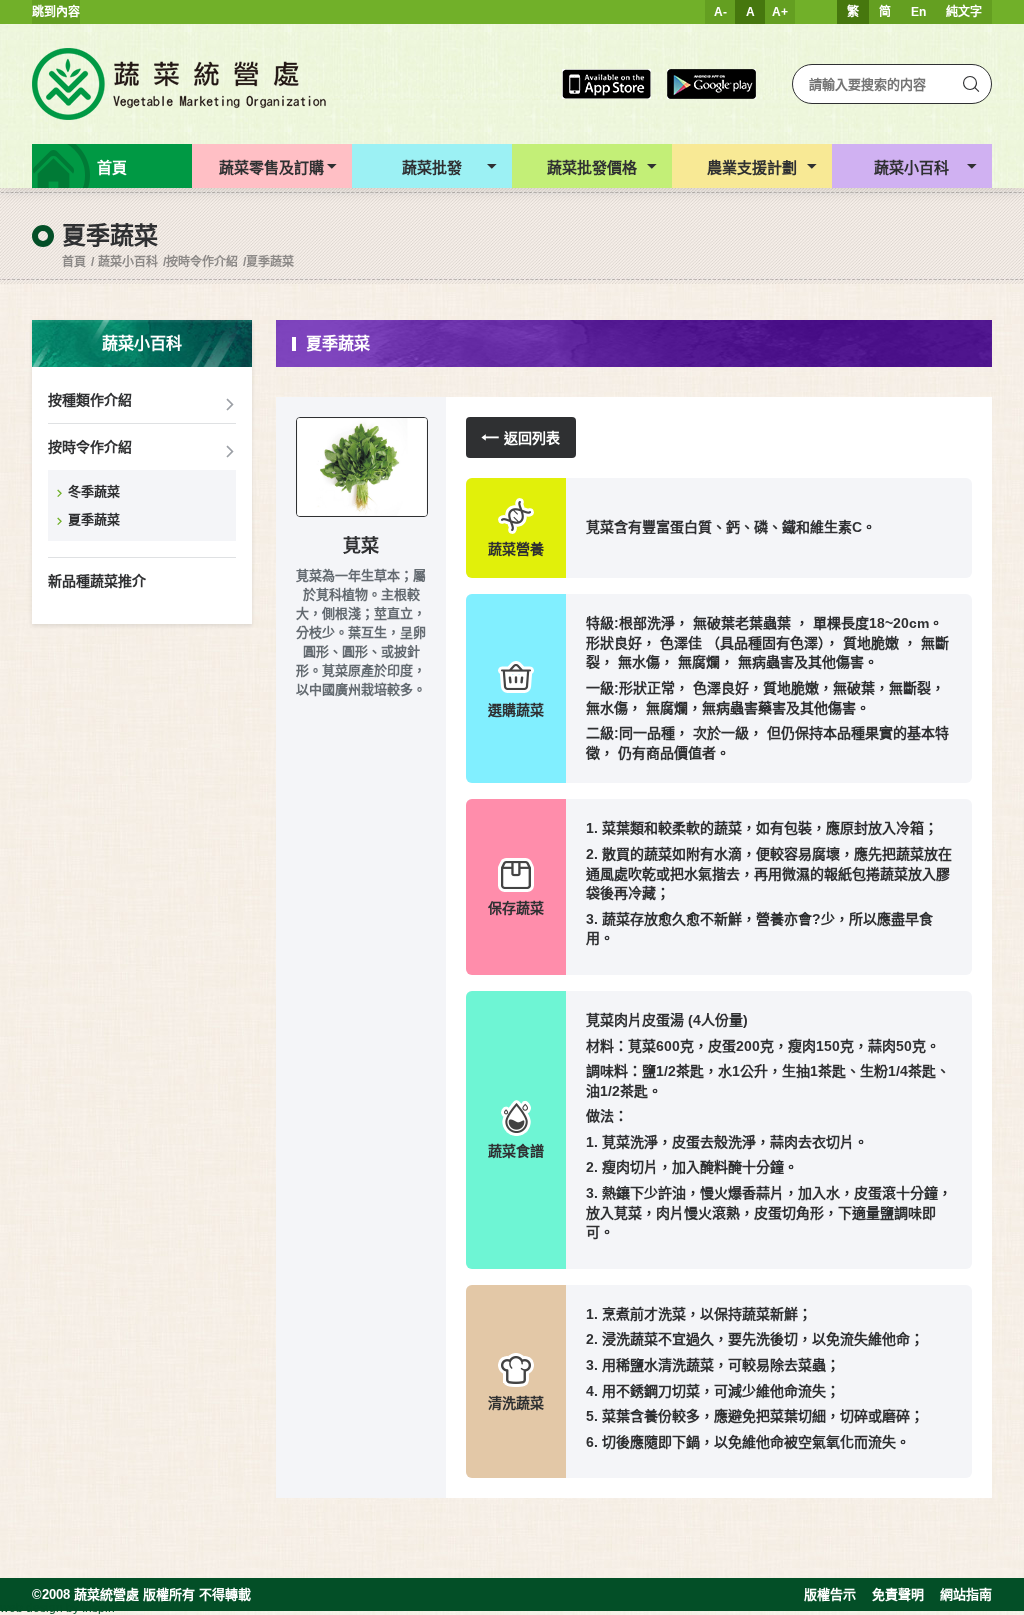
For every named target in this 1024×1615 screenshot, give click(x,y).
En (918, 12)
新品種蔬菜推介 (97, 581)
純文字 (964, 12)
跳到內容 (56, 12)
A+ (780, 12)
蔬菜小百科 (128, 262)
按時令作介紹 (202, 262)
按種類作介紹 (90, 400)
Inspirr (99, 1608)
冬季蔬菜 (94, 491)
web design (31, 1608)
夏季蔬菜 (270, 262)
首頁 (74, 262)
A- (720, 12)
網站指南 (966, 1594)
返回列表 (532, 438)
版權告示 (830, 1594)
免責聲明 (898, 1594)
